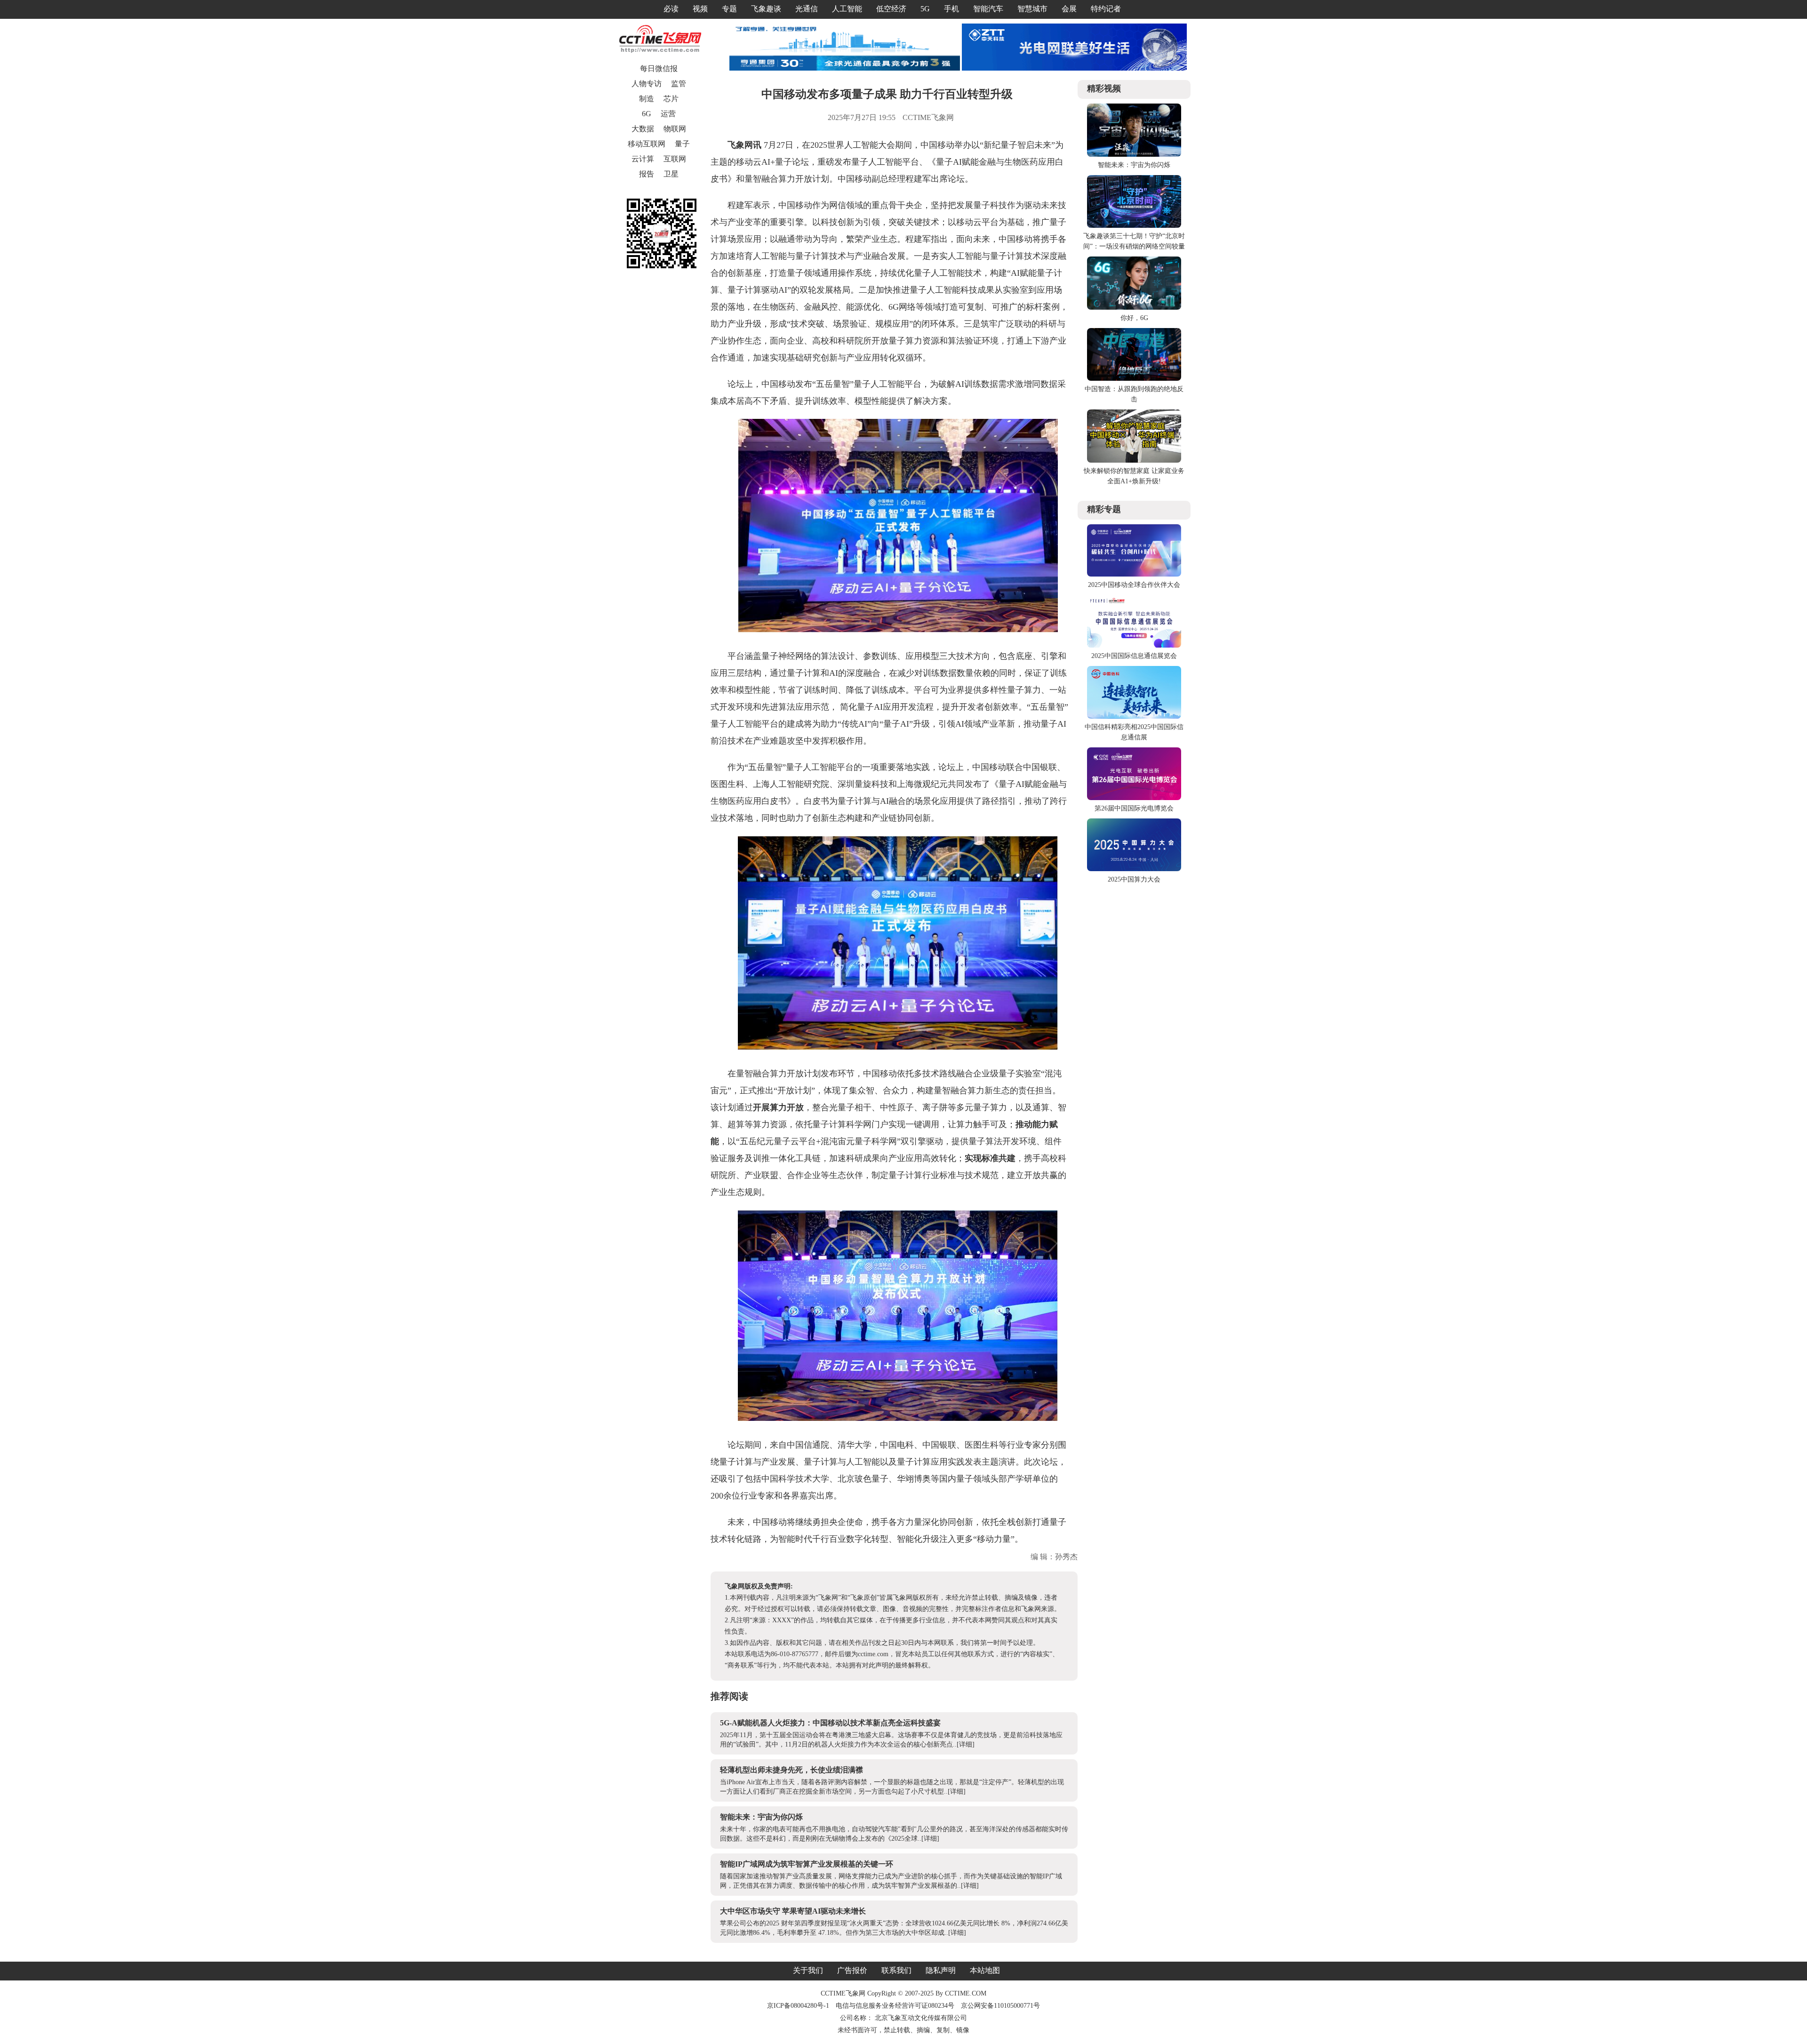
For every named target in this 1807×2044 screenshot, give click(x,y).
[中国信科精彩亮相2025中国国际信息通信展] (1134, 717)
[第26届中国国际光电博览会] (1134, 798)
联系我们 (896, 1970)
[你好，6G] (1134, 308)
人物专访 (647, 84)
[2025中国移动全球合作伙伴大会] (1134, 574)
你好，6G (1134, 318)
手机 (951, 9)
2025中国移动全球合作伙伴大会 (1134, 585)
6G (647, 114)
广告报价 (852, 1970)
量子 (682, 144)
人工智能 (847, 9)
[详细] (966, 1744)
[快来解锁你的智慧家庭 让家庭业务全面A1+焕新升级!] (1134, 461)
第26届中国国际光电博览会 (1134, 808)
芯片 (671, 99)
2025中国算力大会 (1134, 879)
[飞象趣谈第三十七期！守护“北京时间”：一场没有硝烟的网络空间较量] (1134, 226)
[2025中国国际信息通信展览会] (1134, 645)
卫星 (671, 174)
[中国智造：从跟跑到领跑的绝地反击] (1134, 379)
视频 (700, 9)
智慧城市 (1032, 9)
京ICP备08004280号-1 (798, 2006)
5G (925, 9)
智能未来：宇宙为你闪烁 (761, 1817)
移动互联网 (647, 144)
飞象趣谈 (766, 9)
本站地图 (985, 1970)
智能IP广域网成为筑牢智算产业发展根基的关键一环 (807, 1864)
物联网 (675, 129)
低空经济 (891, 9)
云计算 (643, 159)
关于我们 (808, 1970)
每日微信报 (659, 68)
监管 (679, 84)
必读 (671, 9)
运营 (668, 114)
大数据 (643, 129)
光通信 (807, 9)
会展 (1069, 9)
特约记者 (1106, 9)
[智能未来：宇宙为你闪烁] (1134, 155)
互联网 (675, 159)
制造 (647, 99)
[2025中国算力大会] (1134, 869)
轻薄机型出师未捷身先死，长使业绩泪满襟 (792, 1770)
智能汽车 (988, 9)
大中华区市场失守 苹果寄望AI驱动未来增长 (793, 1911)
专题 (729, 9)
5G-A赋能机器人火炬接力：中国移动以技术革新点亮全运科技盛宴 (830, 1723)
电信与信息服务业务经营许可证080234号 (896, 2006)
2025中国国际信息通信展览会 (1134, 656)
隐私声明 (941, 1970)
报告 (647, 174)
